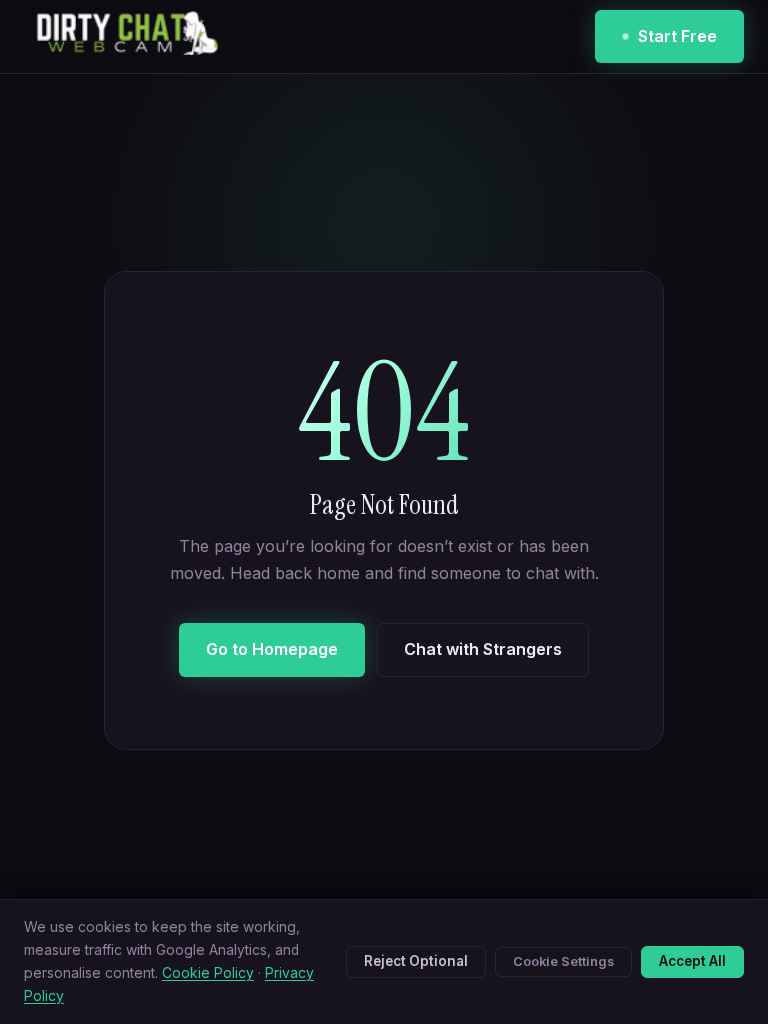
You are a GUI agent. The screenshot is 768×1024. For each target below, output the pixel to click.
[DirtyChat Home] (121, 37)
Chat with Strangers (483, 649)
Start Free (677, 36)
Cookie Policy (208, 973)
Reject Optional (416, 961)
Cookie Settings (563, 961)
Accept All (692, 961)
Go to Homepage (272, 649)
